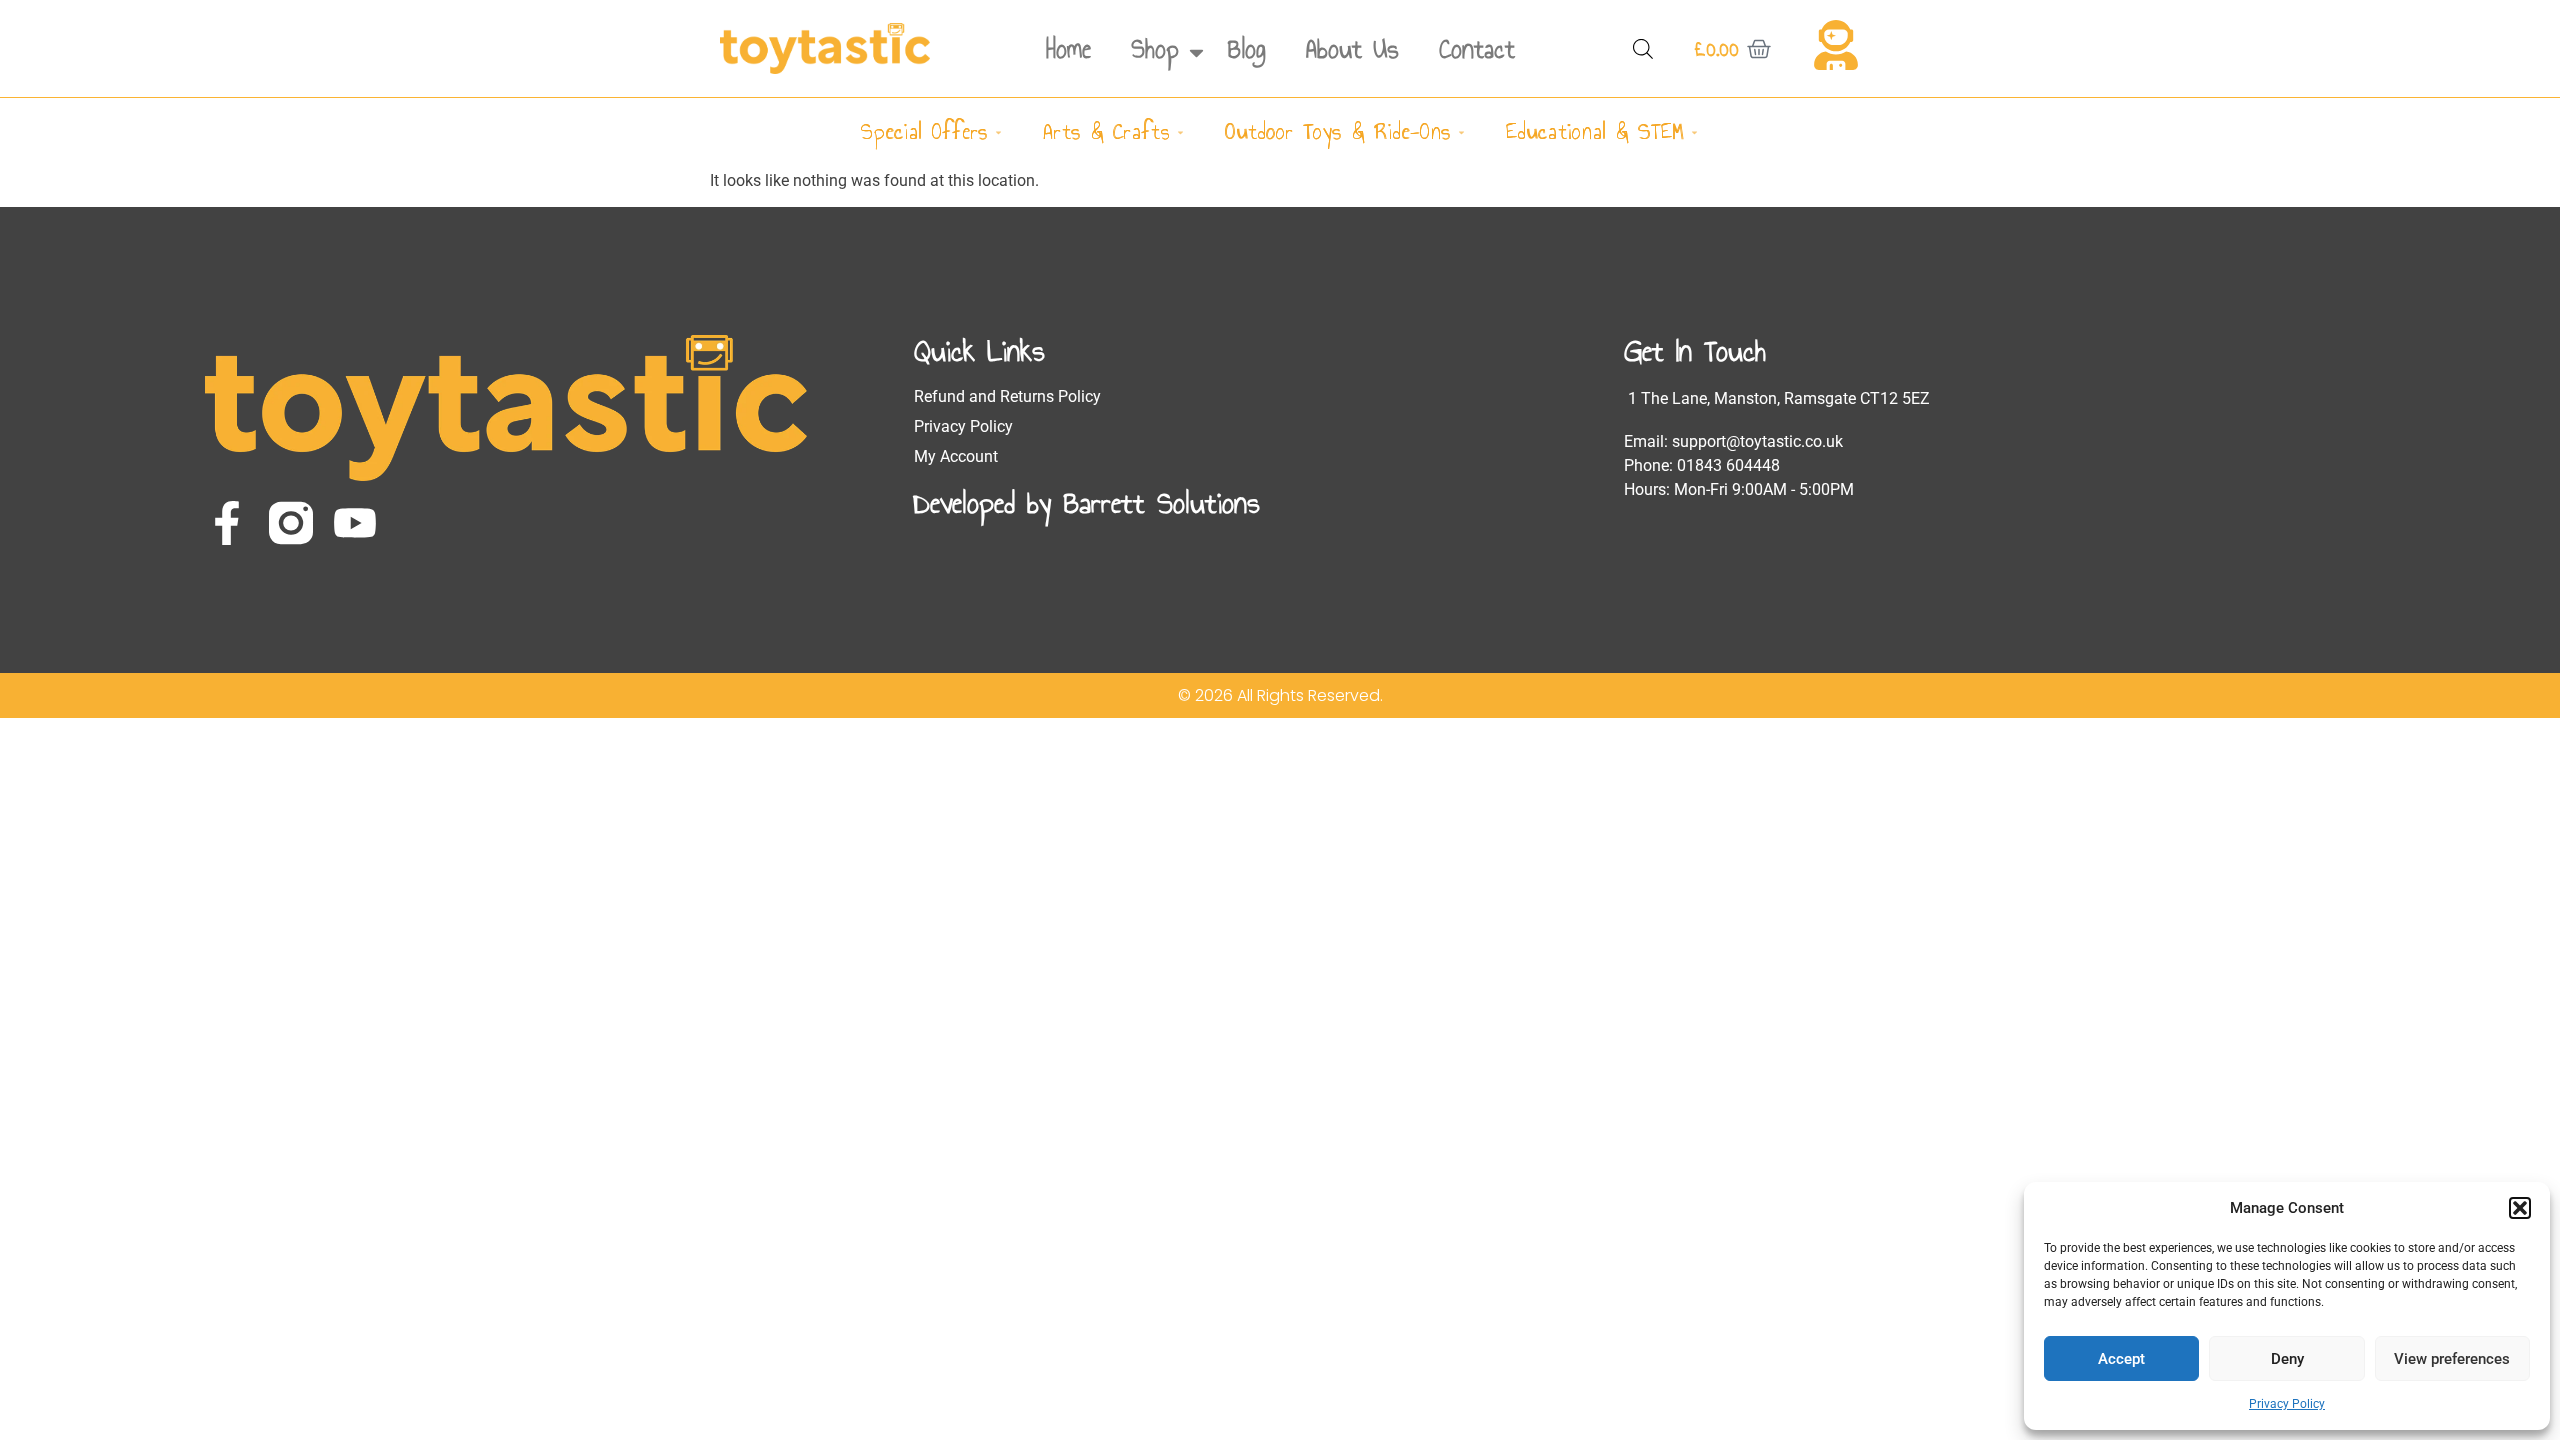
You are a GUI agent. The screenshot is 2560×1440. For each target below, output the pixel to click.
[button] (2520, 1208)
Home (1068, 49)
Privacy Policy (2287, 1404)
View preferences (2452, 1359)
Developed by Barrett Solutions (1087, 503)
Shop (1155, 49)
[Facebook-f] (227, 523)
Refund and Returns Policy (1007, 396)
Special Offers (924, 131)
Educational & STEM (1595, 131)
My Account (956, 456)
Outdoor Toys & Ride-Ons (1338, 131)
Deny (2287, 1359)
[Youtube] (355, 523)
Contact (1477, 49)
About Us (1352, 49)
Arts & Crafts (1106, 131)
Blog (1247, 49)
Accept (2121, 1359)
